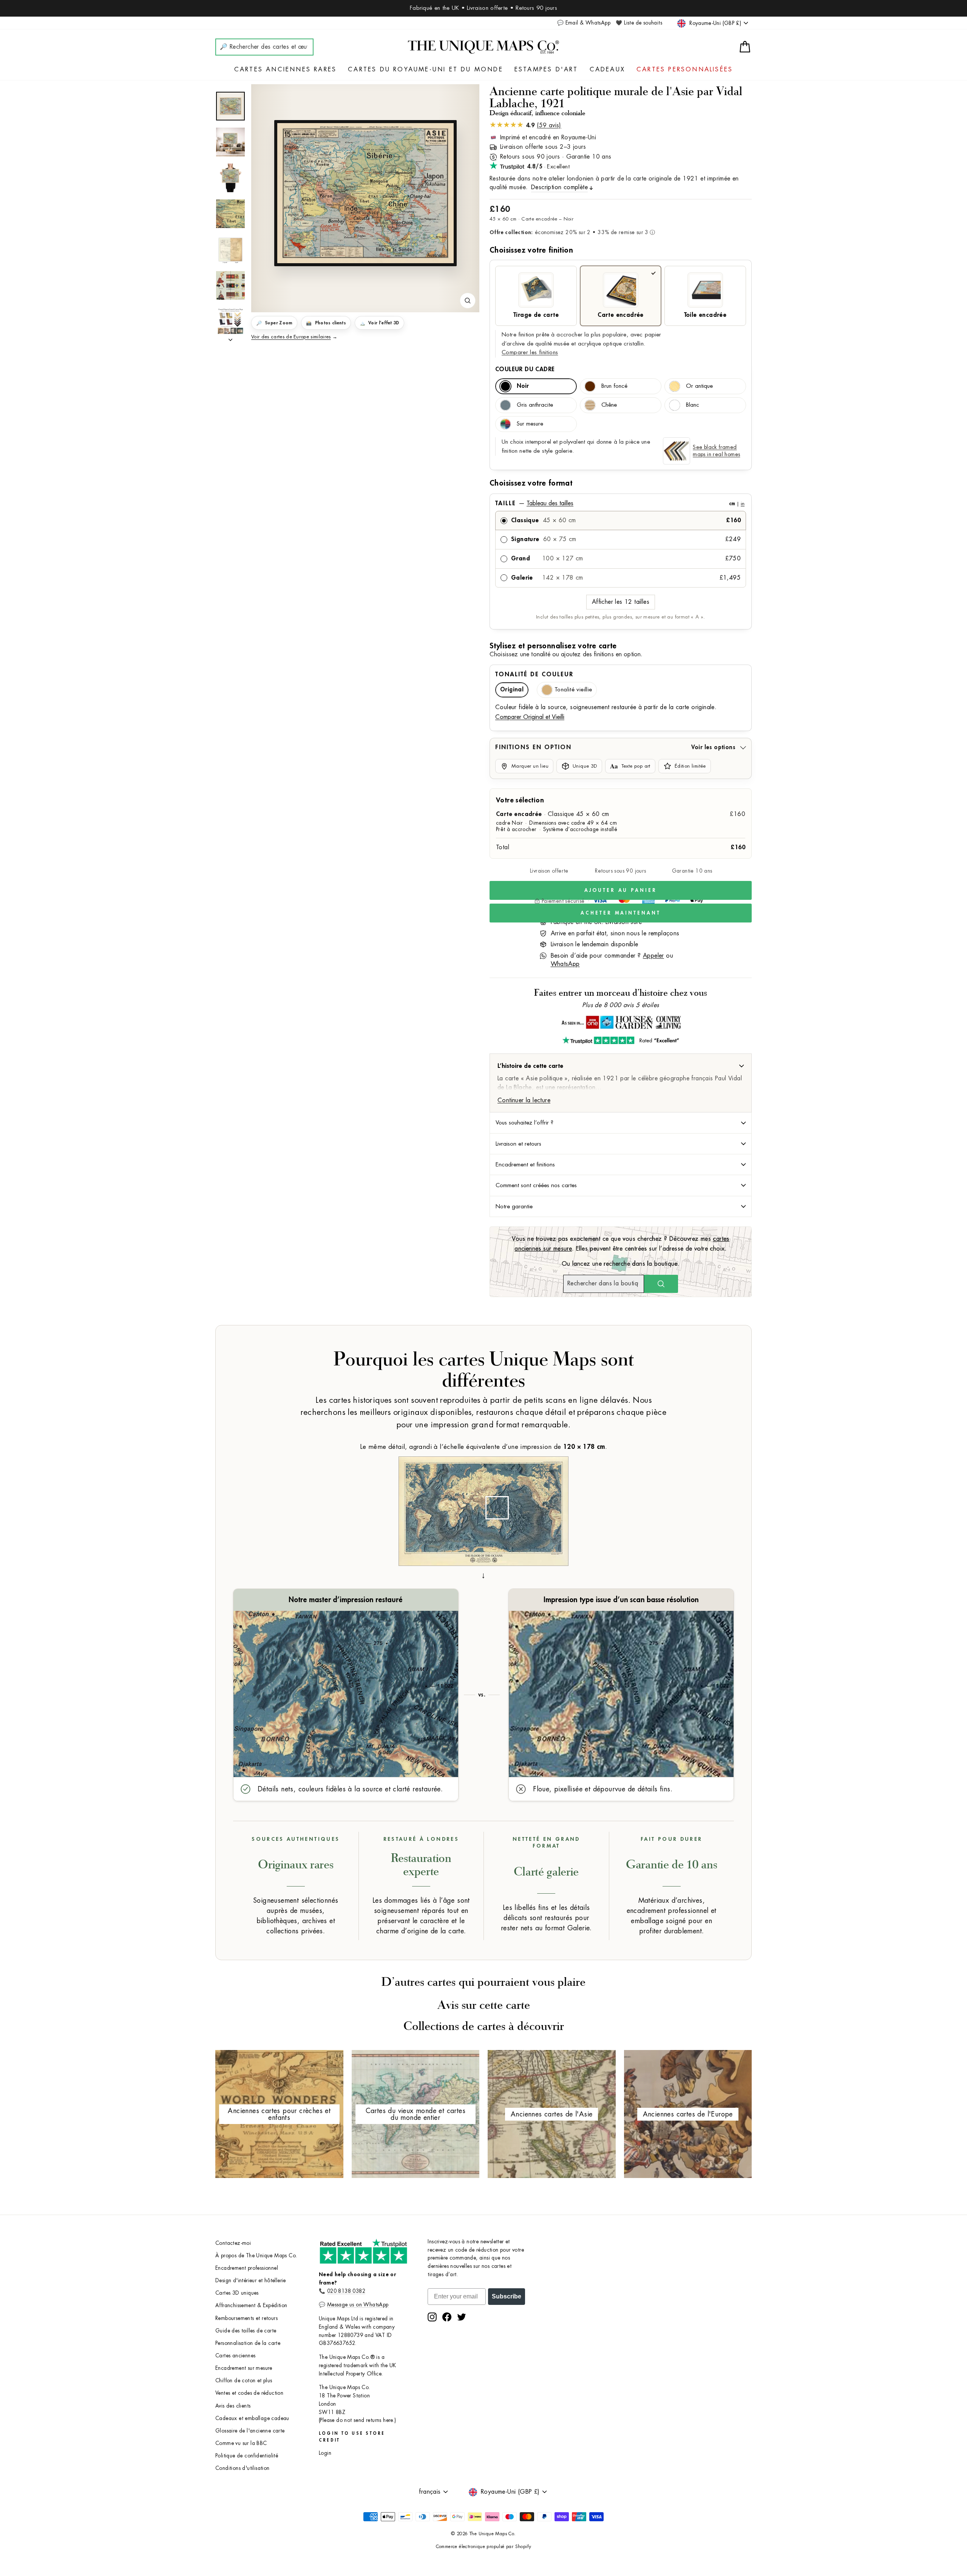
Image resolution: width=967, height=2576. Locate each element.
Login (325, 2453)
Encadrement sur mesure (244, 2368)
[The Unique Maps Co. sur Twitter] (462, 2317)
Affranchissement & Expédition (251, 2305)
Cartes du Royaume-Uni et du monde (426, 69)
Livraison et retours (518, 1144)
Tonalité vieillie (573, 690)
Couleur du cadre (525, 369)
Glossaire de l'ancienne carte (250, 2431)
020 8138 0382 (346, 2291)
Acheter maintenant (620, 913)
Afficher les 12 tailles (621, 602)
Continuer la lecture (524, 1100)
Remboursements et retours (246, 2318)
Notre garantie (514, 1206)
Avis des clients (233, 2406)
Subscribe (507, 2296)
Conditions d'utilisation (243, 2468)
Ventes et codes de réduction (249, 2393)
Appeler (653, 956)
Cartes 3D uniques (237, 2293)
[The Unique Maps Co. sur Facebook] (447, 2317)
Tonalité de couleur (534, 674)
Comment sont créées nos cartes (536, 1185)
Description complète (559, 187)
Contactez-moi (233, 2243)
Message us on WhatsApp (358, 2305)
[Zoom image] (468, 301)
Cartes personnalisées (685, 69)
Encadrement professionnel (247, 2268)
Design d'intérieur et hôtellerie (251, 2281)
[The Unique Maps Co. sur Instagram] (432, 2317)
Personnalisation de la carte (248, 2343)
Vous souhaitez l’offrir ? (524, 1123)
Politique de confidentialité (247, 2456)
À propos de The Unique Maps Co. (256, 2256)
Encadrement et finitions (525, 1165)
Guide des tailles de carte (246, 2331)
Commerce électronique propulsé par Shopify (484, 2547)
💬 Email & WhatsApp (584, 23)
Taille (620, 503)
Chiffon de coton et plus (244, 2381)
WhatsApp (565, 964)
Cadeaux (607, 69)
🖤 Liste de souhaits (639, 23)
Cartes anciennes (235, 2356)
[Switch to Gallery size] (365, 193)
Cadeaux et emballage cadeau (252, 2418)
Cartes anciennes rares (285, 69)
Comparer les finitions (530, 352)
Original (512, 690)
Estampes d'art (546, 69)
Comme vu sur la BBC (241, 2443)
